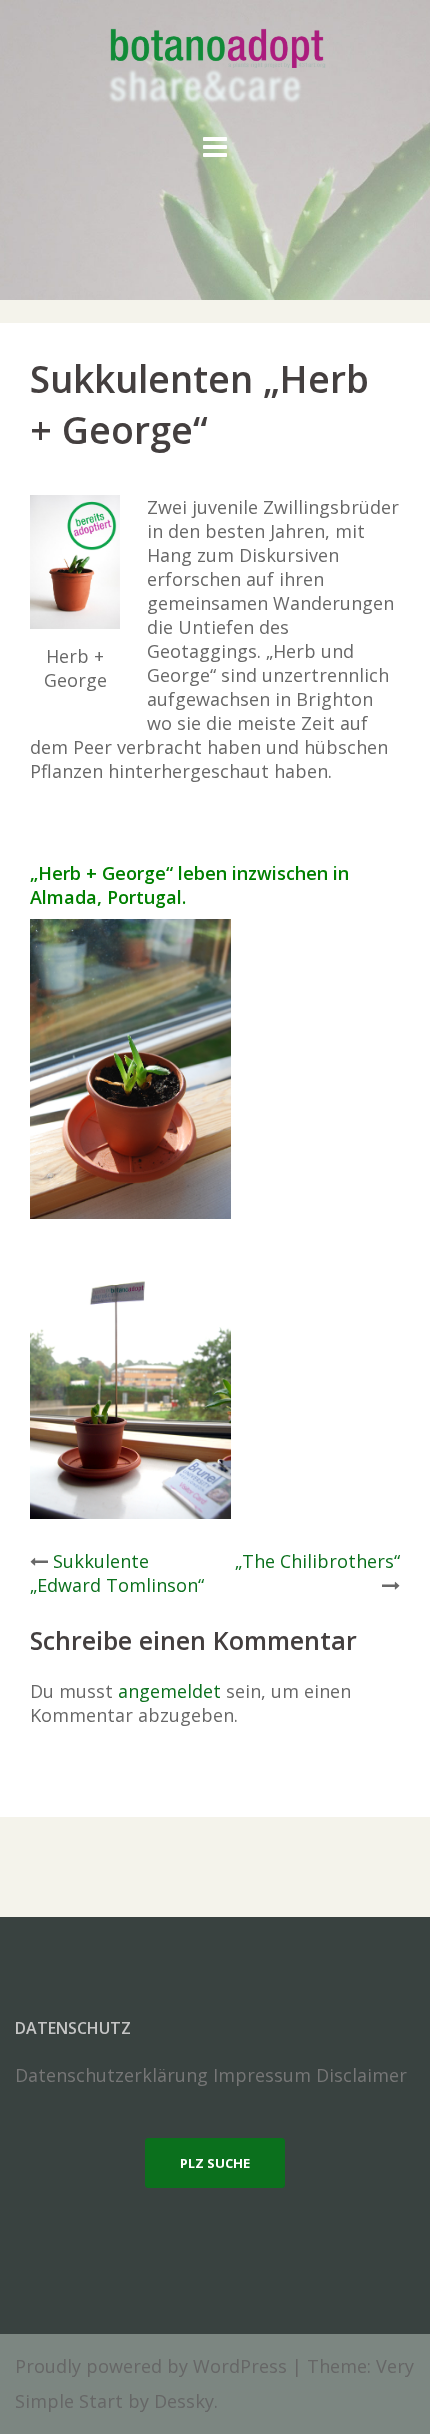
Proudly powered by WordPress (151, 2366)
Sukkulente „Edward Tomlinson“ (117, 1573)
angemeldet (169, 1691)
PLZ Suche (215, 2163)
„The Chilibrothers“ (317, 1561)
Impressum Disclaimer (310, 2075)
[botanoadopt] (215, 68)
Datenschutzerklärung (111, 2075)
